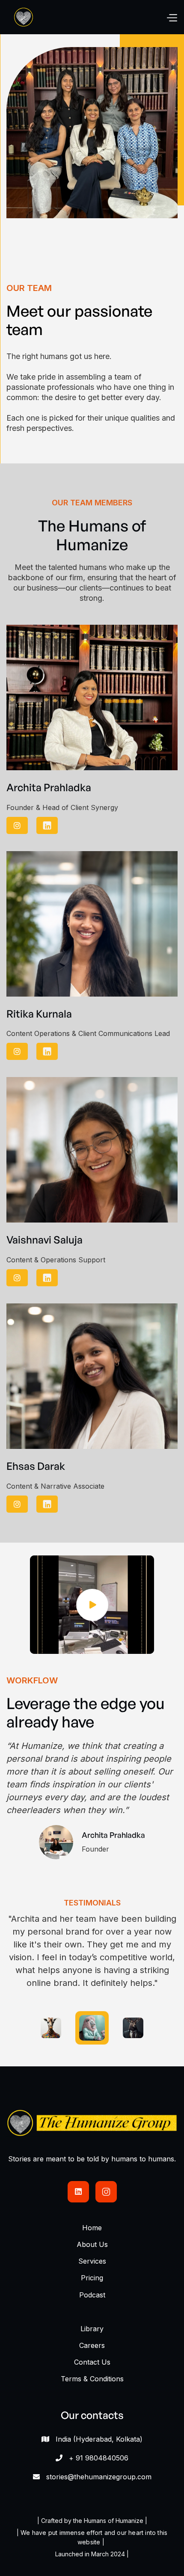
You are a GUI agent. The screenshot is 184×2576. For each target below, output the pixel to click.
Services (92, 2261)
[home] (24, 17)
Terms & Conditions (92, 2379)
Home (92, 2228)
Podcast (92, 2295)
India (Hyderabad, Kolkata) (99, 2439)
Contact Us (92, 2362)
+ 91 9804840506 (99, 2458)
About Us (92, 2244)
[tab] (51, 2028)
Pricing (92, 2278)
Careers (92, 2345)
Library (92, 2329)
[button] (172, 17)
